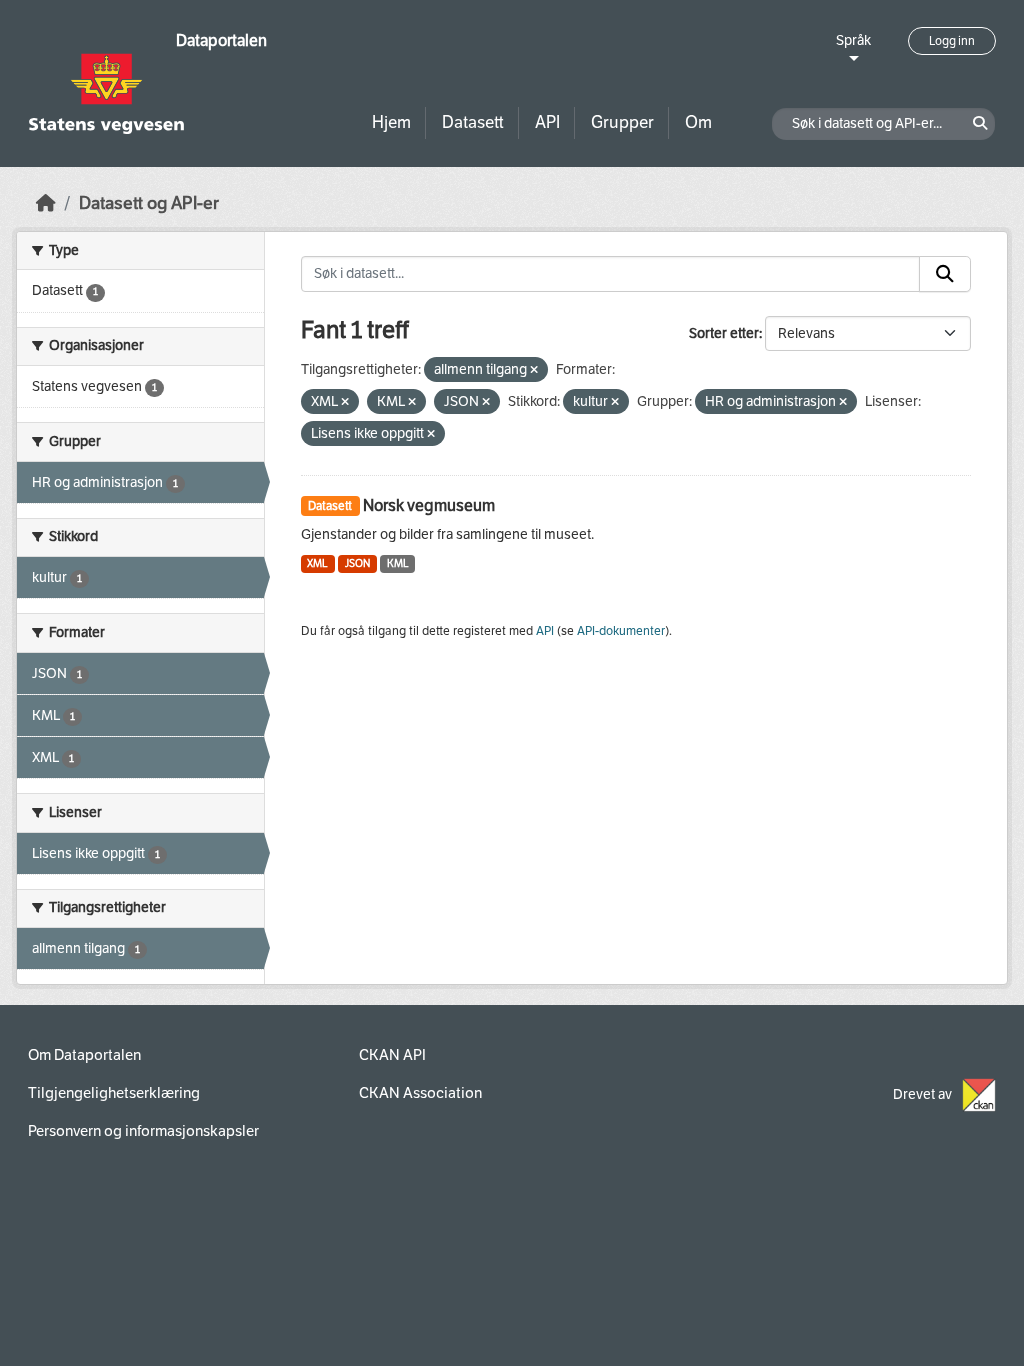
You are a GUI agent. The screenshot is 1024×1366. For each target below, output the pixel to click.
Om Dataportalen (84, 1055)
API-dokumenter (621, 631)
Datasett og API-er (149, 203)
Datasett (473, 122)
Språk (853, 40)
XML (317, 563)
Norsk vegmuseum (429, 505)
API (547, 122)
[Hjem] (46, 203)
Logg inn (952, 41)
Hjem (391, 122)
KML (398, 563)
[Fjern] (534, 370)
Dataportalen (221, 40)
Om (698, 122)
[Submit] (945, 274)
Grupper (622, 122)
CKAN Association (420, 1093)
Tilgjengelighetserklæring (114, 1093)
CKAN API (392, 1055)
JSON (357, 563)
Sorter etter (724, 333)
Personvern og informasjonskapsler (143, 1131)
